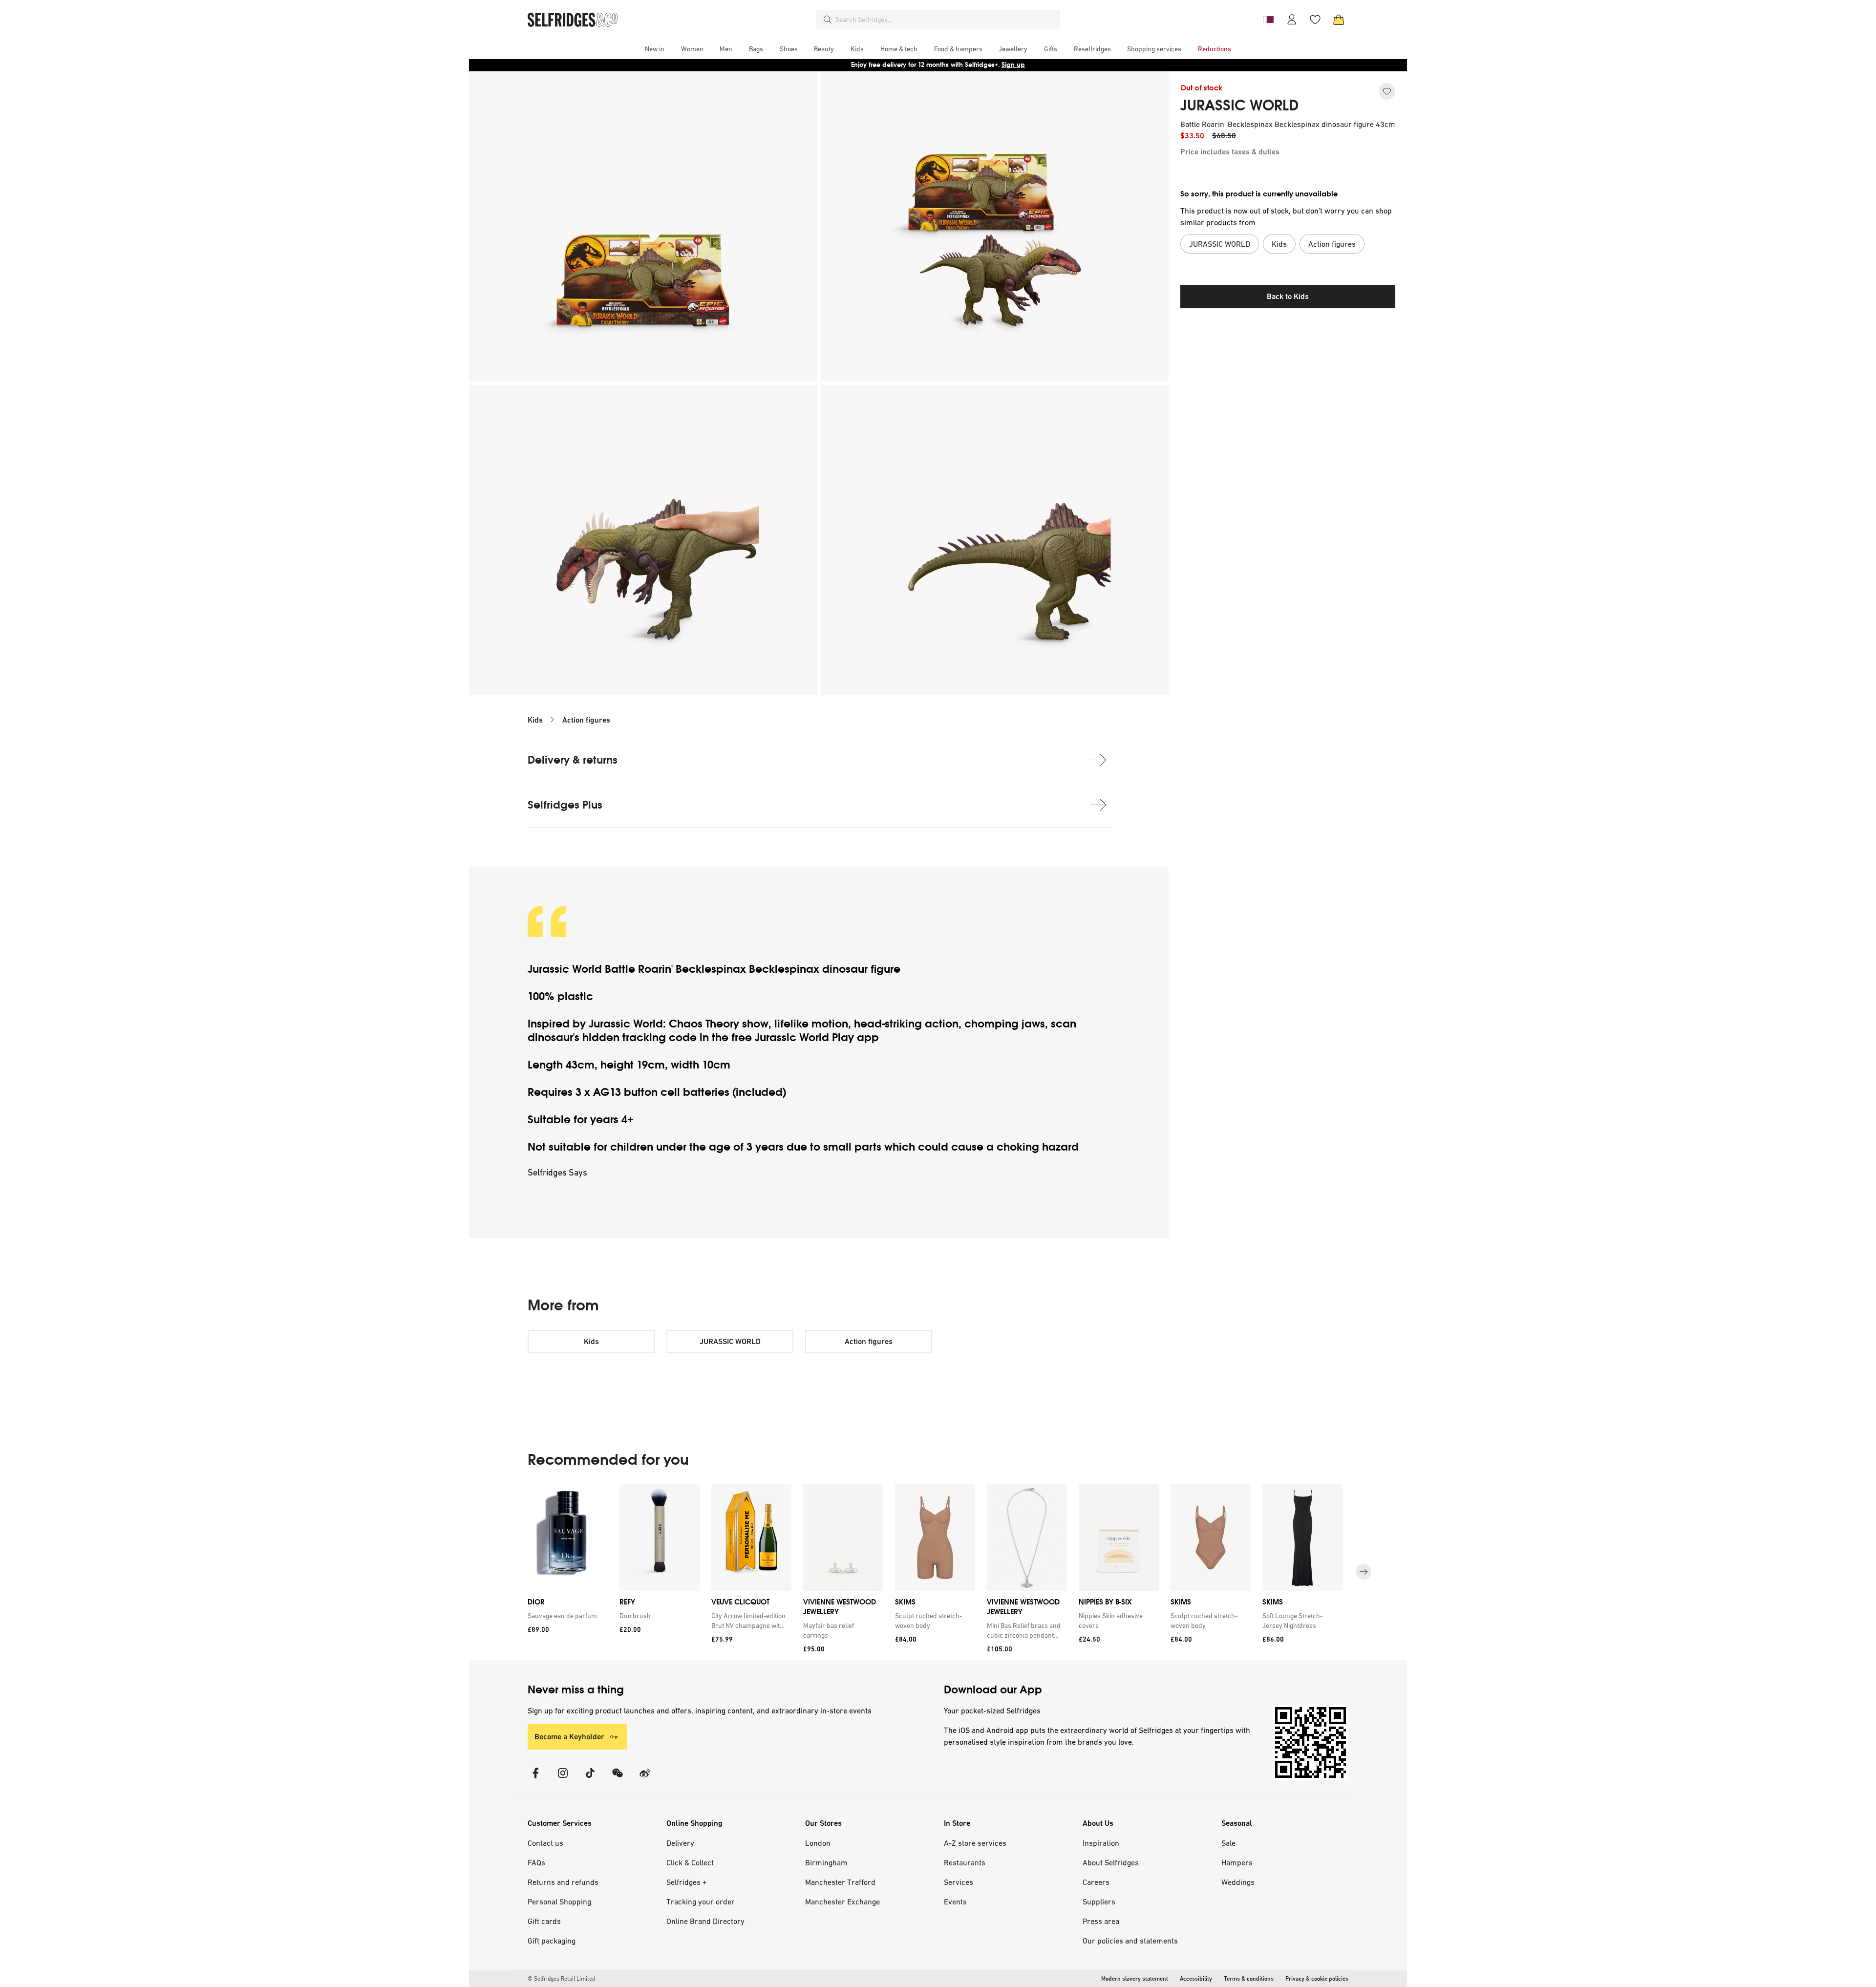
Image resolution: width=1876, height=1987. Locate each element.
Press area (1101, 1921)
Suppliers (1099, 1902)
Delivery (680, 1843)
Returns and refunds (563, 1882)
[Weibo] (645, 1779)
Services (959, 1882)
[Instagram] (563, 1779)
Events (955, 1902)
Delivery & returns (573, 760)
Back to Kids (1288, 296)
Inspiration (1101, 1843)
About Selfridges (1111, 1862)
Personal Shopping (559, 1902)
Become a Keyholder (569, 1737)
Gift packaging (552, 1941)
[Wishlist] (1315, 20)
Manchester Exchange (842, 1902)
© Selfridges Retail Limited (561, 1979)
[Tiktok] (590, 1779)
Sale (1228, 1843)
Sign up (1013, 65)
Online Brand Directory (705, 1921)
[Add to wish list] (1387, 91)
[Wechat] (618, 1779)
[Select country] (1268, 20)
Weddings (1238, 1882)
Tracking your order (701, 1902)
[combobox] (946, 20)
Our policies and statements (1130, 1941)
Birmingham (826, 1862)
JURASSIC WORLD (1239, 106)
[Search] (828, 20)
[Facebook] (535, 1779)
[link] (566, 1616)
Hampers (1237, 1862)
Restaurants (965, 1862)
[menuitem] (655, 49)
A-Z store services (975, 1843)
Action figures (586, 720)
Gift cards (544, 1921)
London (818, 1843)
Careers (1096, 1882)
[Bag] (1339, 20)
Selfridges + (687, 1882)
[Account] (1292, 20)
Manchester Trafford (840, 1882)
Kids (535, 720)
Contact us (545, 1843)
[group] (938, 1572)
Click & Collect (690, 1862)
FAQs (536, 1862)
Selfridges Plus (565, 805)
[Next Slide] (1364, 1572)
